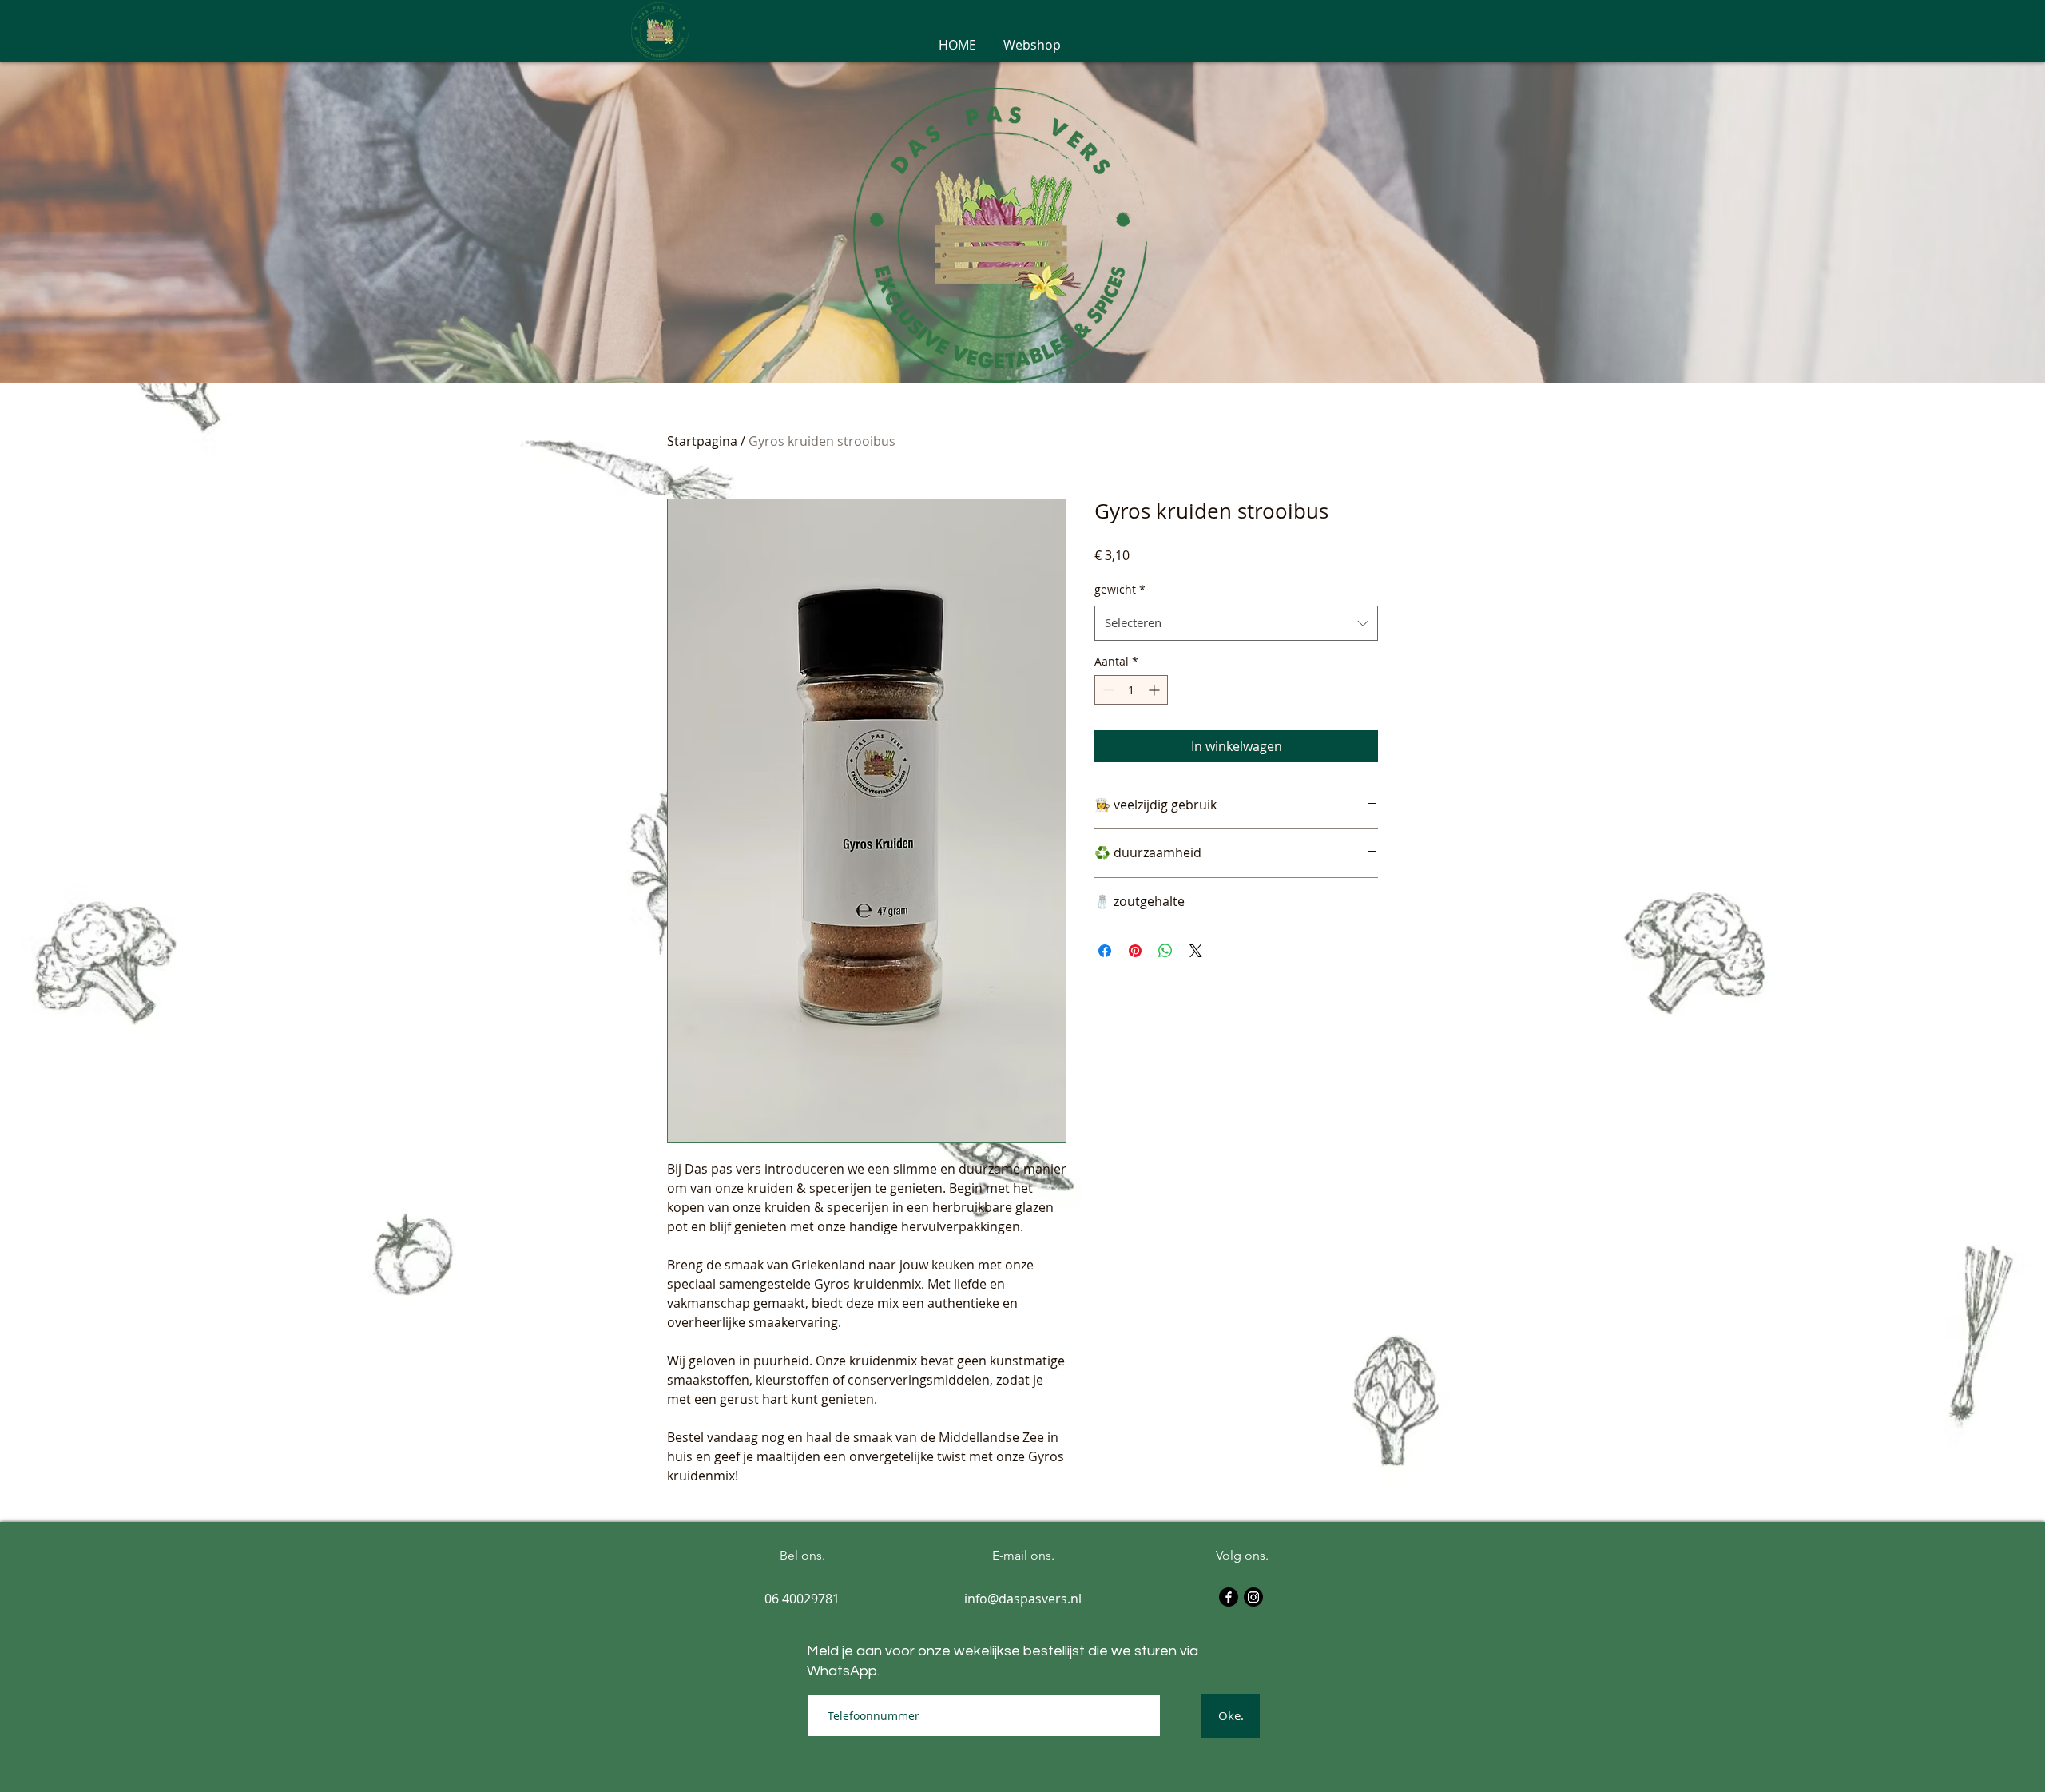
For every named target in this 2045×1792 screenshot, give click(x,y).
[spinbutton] (1131, 690)
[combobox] (1236, 623)
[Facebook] (1229, 1597)
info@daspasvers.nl (1023, 1599)
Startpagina (702, 441)
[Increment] (1156, 690)
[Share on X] (1196, 951)
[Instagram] (1253, 1597)
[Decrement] (1107, 690)
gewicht (1120, 589)
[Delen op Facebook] (1105, 951)
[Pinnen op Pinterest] (1135, 951)
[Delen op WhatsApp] (1165, 951)
